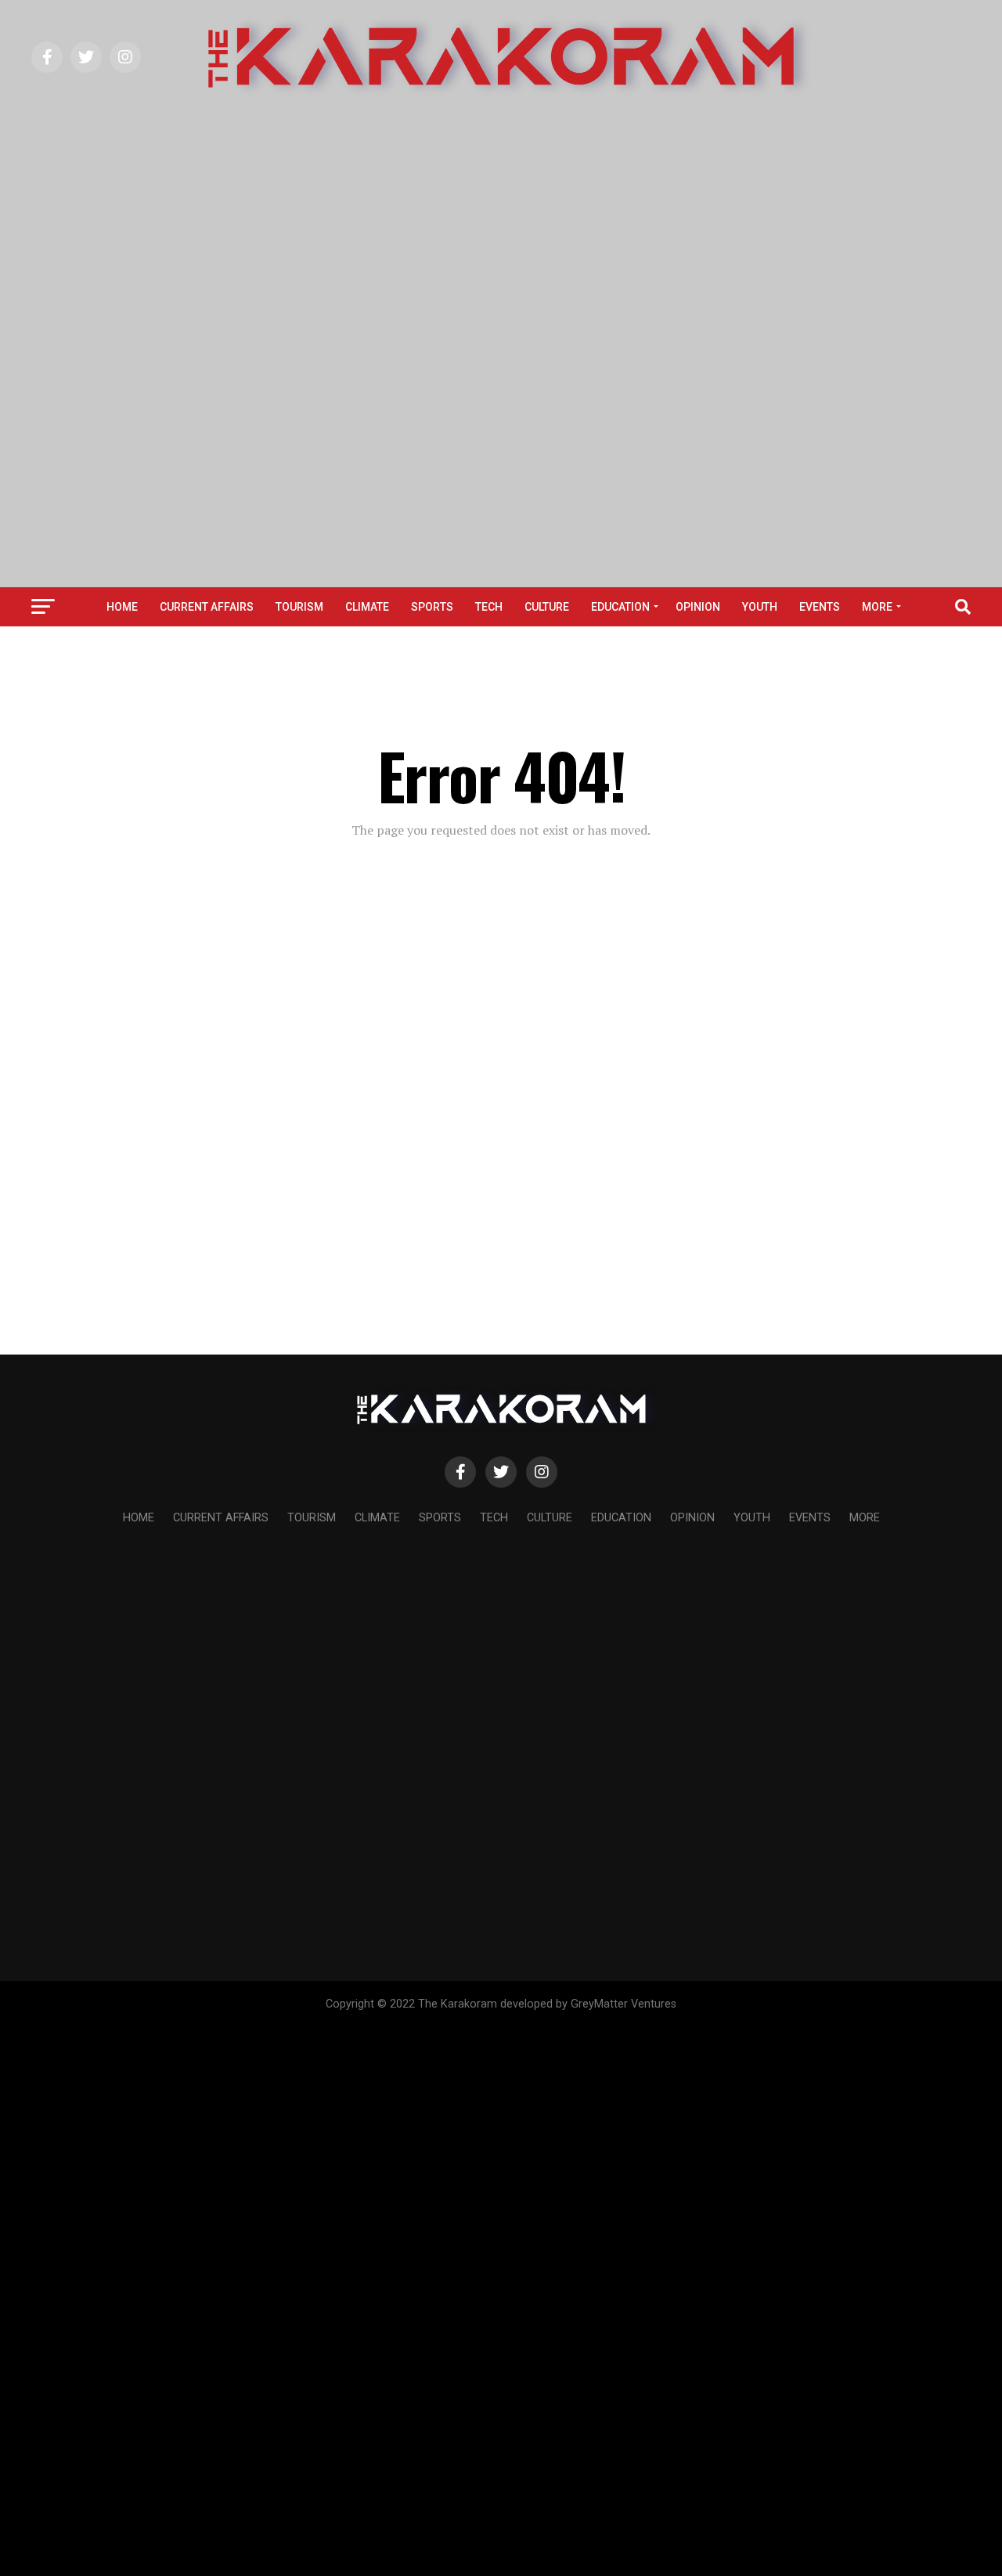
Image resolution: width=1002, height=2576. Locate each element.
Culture (547, 607)
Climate (367, 607)
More (877, 607)
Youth (760, 607)
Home (122, 607)
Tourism (299, 607)
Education (620, 607)
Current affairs (207, 607)
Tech (489, 607)
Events (820, 607)
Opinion (698, 607)
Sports (432, 607)
